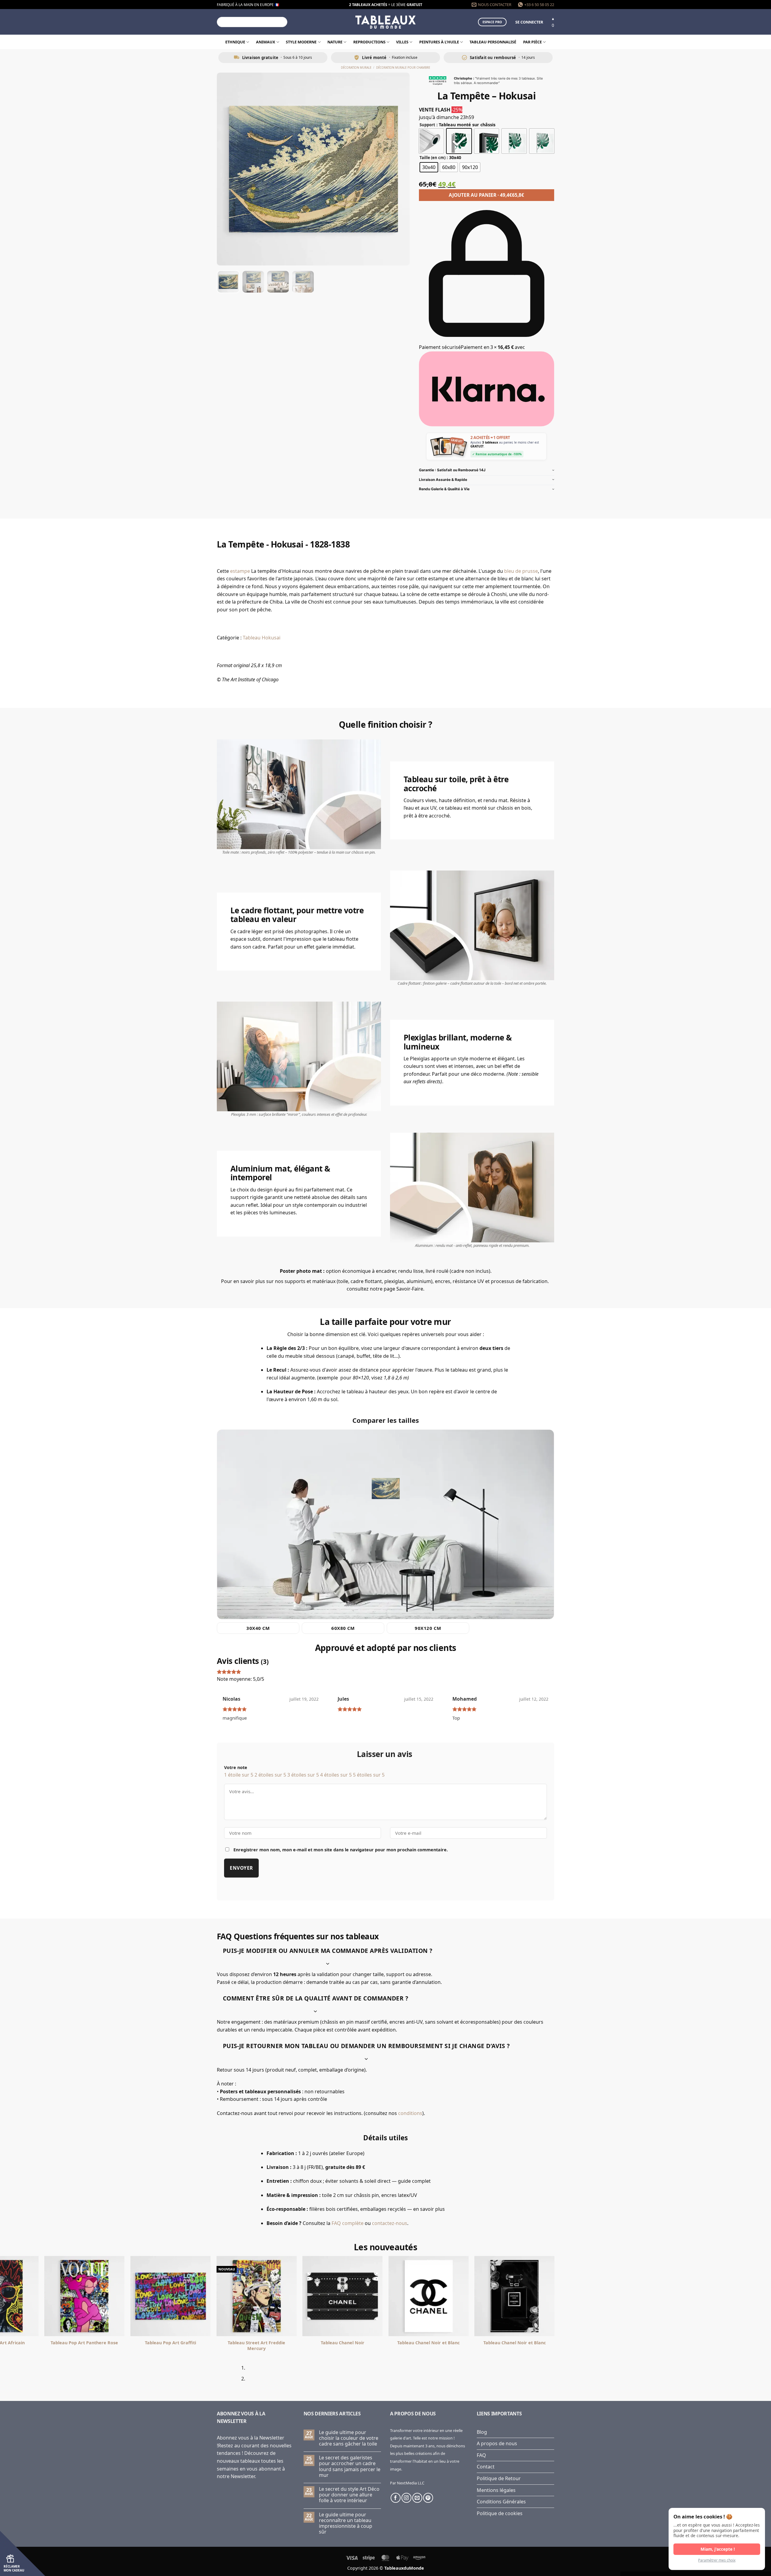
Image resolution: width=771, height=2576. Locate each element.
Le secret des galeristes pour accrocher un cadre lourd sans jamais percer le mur (350, 2466)
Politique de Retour (499, 2478)
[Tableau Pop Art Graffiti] (608, 2296)
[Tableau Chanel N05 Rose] (350, 2296)
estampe (240, 571)
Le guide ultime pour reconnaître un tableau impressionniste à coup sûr (346, 2523)
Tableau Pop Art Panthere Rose (522, 2343)
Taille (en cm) (432, 158)
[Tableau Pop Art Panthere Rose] (522, 2296)
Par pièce (532, 42)
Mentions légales (496, 2490)
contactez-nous (390, 2223)
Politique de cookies (500, 2513)
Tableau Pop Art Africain (436, 2343)
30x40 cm (258, 1628)
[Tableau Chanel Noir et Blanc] (178, 2296)
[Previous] (219, 2376)
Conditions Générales (501, 2502)
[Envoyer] (282, 22)
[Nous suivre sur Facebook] (396, 2498)
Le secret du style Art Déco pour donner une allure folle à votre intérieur (349, 2495)
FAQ (481, 2455)
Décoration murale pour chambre (403, 68)
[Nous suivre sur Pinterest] (428, 2498)
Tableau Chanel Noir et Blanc (178, 2343)
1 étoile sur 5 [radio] (239, 1775)
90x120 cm (428, 1628)
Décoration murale (356, 68)
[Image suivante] (400, 169)
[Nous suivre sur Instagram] (406, 2498)
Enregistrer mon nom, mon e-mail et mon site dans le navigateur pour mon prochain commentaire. (341, 1850)
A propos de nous (497, 2443)
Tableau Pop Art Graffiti (608, 2343)
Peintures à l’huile (439, 42)
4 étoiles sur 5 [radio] (336, 1775)
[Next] (236, 2376)
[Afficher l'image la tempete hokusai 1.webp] (228, 282)
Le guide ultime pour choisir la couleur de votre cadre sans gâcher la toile (349, 2438)
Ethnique (235, 42)
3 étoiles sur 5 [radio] (303, 1775)
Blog (482, 2432)
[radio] (431, 141)
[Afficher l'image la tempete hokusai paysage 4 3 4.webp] (303, 282)
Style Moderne (301, 42)
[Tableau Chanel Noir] (92, 2296)
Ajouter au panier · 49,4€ (486, 195)
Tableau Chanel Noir (92, 2343)
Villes (402, 42)
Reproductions (369, 42)
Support (427, 125)
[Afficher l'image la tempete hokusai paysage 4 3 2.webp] (253, 282)
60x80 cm (343, 1628)
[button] (529, 22)
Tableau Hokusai (262, 638)
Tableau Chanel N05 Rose (350, 2343)
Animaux (266, 42)
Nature (335, 42)
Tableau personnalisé (493, 42)
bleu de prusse (521, 571)
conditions (410, 2113)
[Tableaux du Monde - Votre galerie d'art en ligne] (385, 22)
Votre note (236, 1767)
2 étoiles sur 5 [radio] (270, 1775)
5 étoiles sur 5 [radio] (369, 1775)
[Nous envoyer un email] (417, 2498)
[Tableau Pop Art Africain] (436, 2296)
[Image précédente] (227, 169)
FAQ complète (348, 2223)
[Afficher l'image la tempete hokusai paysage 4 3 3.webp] (278, 282)
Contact (486, 2467)
